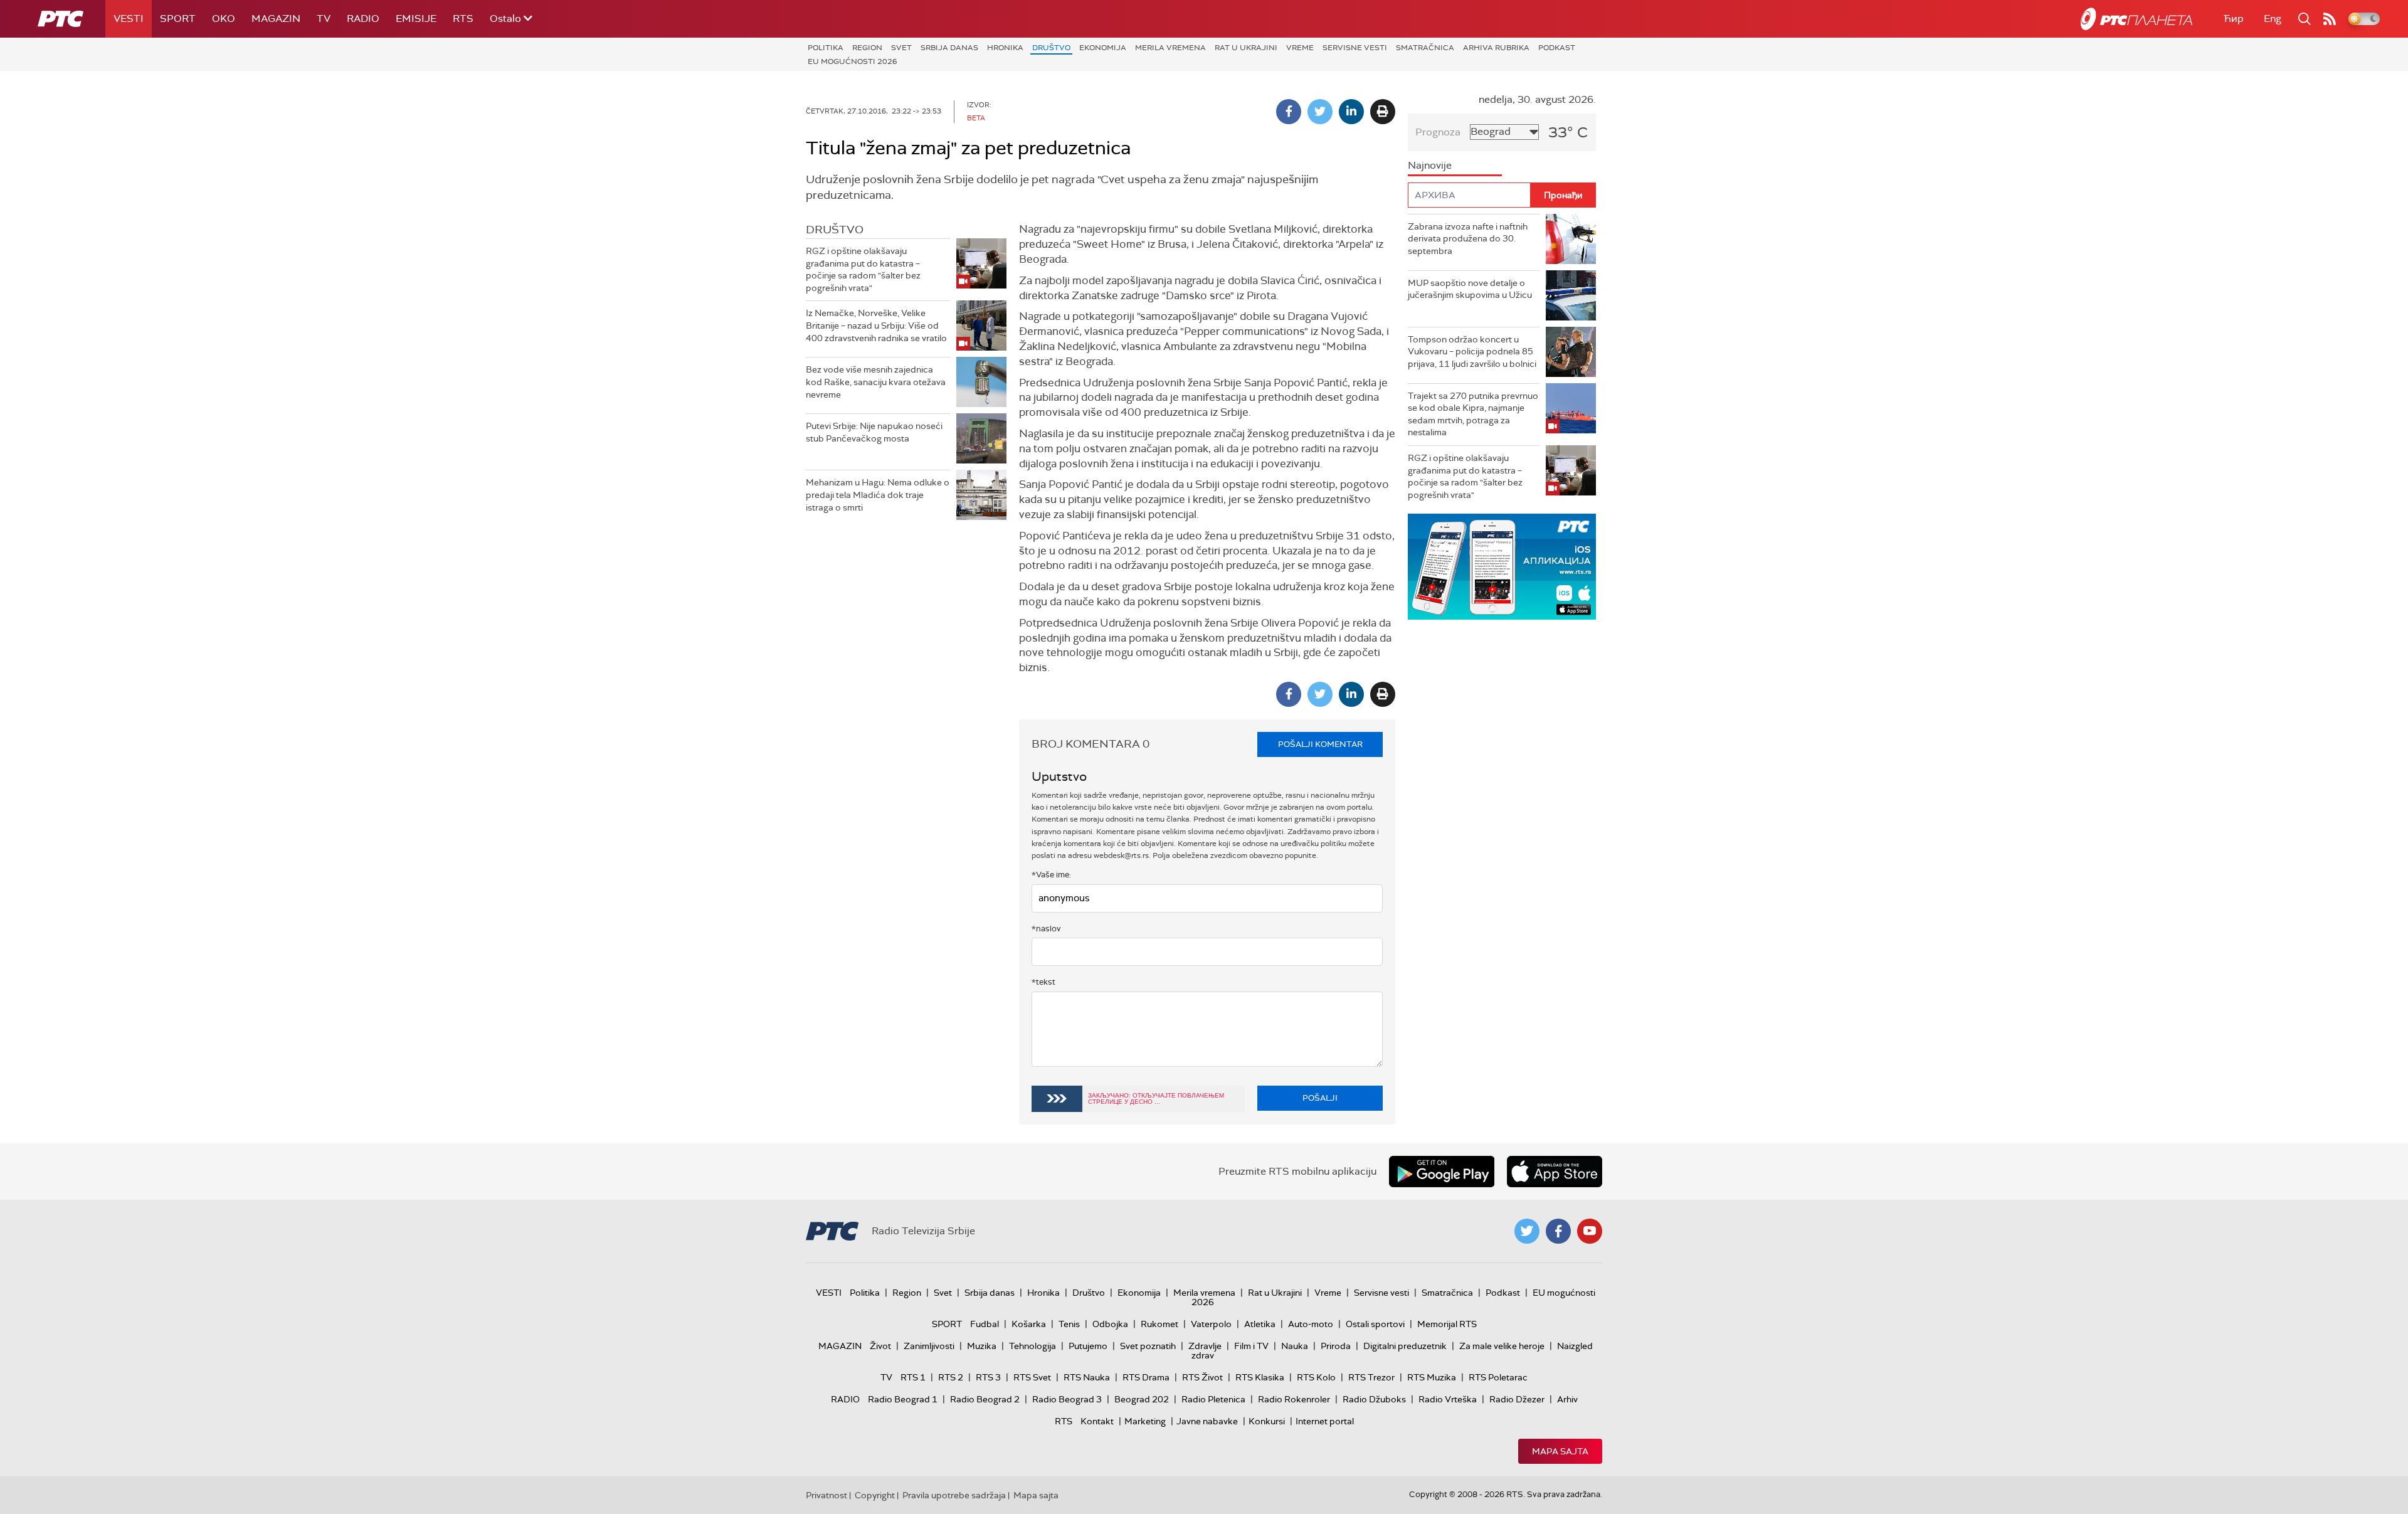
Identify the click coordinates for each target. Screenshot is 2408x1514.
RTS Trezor (1371, 1377)
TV (324, 19)
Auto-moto (1311, 1324)
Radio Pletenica (1213, 1399)
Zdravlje (1205, 1346)
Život (880, 1346)
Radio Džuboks (1374, 1399)
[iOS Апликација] (1502, 567)
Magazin (276, 19)
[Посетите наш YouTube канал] (1590, 1231)
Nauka (1295, 1346)
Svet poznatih (1148, 1346)
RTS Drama (1146, 1377)
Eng (2273, 19)
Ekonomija (1103, 48)
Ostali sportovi (1375, 1324)
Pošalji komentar (1320, 744)
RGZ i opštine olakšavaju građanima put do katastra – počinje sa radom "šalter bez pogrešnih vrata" (863, 269)
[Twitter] (1320, 112)
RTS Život (1202, 1377)
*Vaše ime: (1051, 875)
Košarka (1029, 1324)
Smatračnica (1425, 48)
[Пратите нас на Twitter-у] (1527, 1231)
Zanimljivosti (929, 1346)
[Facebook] (1289, 112)
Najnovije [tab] (1430, 165)
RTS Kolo (1316, 1377)
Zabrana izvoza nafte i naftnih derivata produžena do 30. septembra (1468, 239)
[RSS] (2330, 19)
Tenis (1069, 1324)
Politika (826, 48)
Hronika (1005, 48)
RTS (463, 19)
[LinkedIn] (1351, 112)
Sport (178, 19)
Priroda (1336, 1346)
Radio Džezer (1517, 1399)
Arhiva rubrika (1496, 48)
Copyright (875, 1495)
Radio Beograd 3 (1067, 1399)
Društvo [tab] (835, 230)
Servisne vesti (1355, 48)
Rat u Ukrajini (1246, 48)
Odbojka (1110, 1324)
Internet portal (1325, 1421)
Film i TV (1251, 1346)
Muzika (982, 1346)
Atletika (1260, 1324)
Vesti (129, 19)
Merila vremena (1170, 48)
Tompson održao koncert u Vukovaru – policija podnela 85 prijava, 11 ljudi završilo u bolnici (1472, 352)
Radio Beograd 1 (903, 1399)
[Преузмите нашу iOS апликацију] (1555, 1172)
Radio (363, 19)
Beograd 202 (1142, 1399)
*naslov (1046, 929)
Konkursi (1267, 1421)
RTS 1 (913, 1377)
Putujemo (1088, 1346)
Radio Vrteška (1448, 1399)
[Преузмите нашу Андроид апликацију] (1442, 1172)
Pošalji (1320, 1098)
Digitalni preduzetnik (1405, 1346)
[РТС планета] (2136, 19)
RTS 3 (988, 1377)
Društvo (1051, 48)
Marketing (1145, 1421)
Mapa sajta (1560, 1451)
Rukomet (1159, 1324)
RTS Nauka (1087, 1377)
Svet (901, 48)
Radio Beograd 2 (985, 1399)
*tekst (1043, 982)
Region (867, 48)
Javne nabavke (1207, 1421)
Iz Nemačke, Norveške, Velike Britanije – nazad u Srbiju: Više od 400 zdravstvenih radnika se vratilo (876, 325)
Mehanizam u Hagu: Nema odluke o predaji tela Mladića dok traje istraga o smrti (878, 495)
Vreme (1300, 48)
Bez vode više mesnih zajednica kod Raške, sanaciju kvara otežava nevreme (876, 382)
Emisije (416, 19)
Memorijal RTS (1447, 1324)
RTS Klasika (1260, 1377)
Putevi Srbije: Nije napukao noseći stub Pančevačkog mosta (874, 432)
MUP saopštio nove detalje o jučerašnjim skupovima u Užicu (1470, 289)
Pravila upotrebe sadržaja (954, 1495)
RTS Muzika (1432, 1377)
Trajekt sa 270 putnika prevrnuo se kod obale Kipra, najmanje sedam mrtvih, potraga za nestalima (1473, 414)
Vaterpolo (1211, 1324)
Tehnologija (1032, 1346)
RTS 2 (951, 1377)
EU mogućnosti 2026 (853, 61)
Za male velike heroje (1502, 1346)
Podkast (1557, 48)
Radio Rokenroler (1294, 1399)
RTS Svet (1032, 1377)
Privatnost (826, 1495)
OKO (224, 19)
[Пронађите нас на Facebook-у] (1558, 1231)
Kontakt (1097, 1421)
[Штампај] (1383, 112)
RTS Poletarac (1498, 1377)
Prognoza (1438, 132)
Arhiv (1567, 1399)
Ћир (2234, 19)
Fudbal (985, 1324)
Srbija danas (949, 48)
